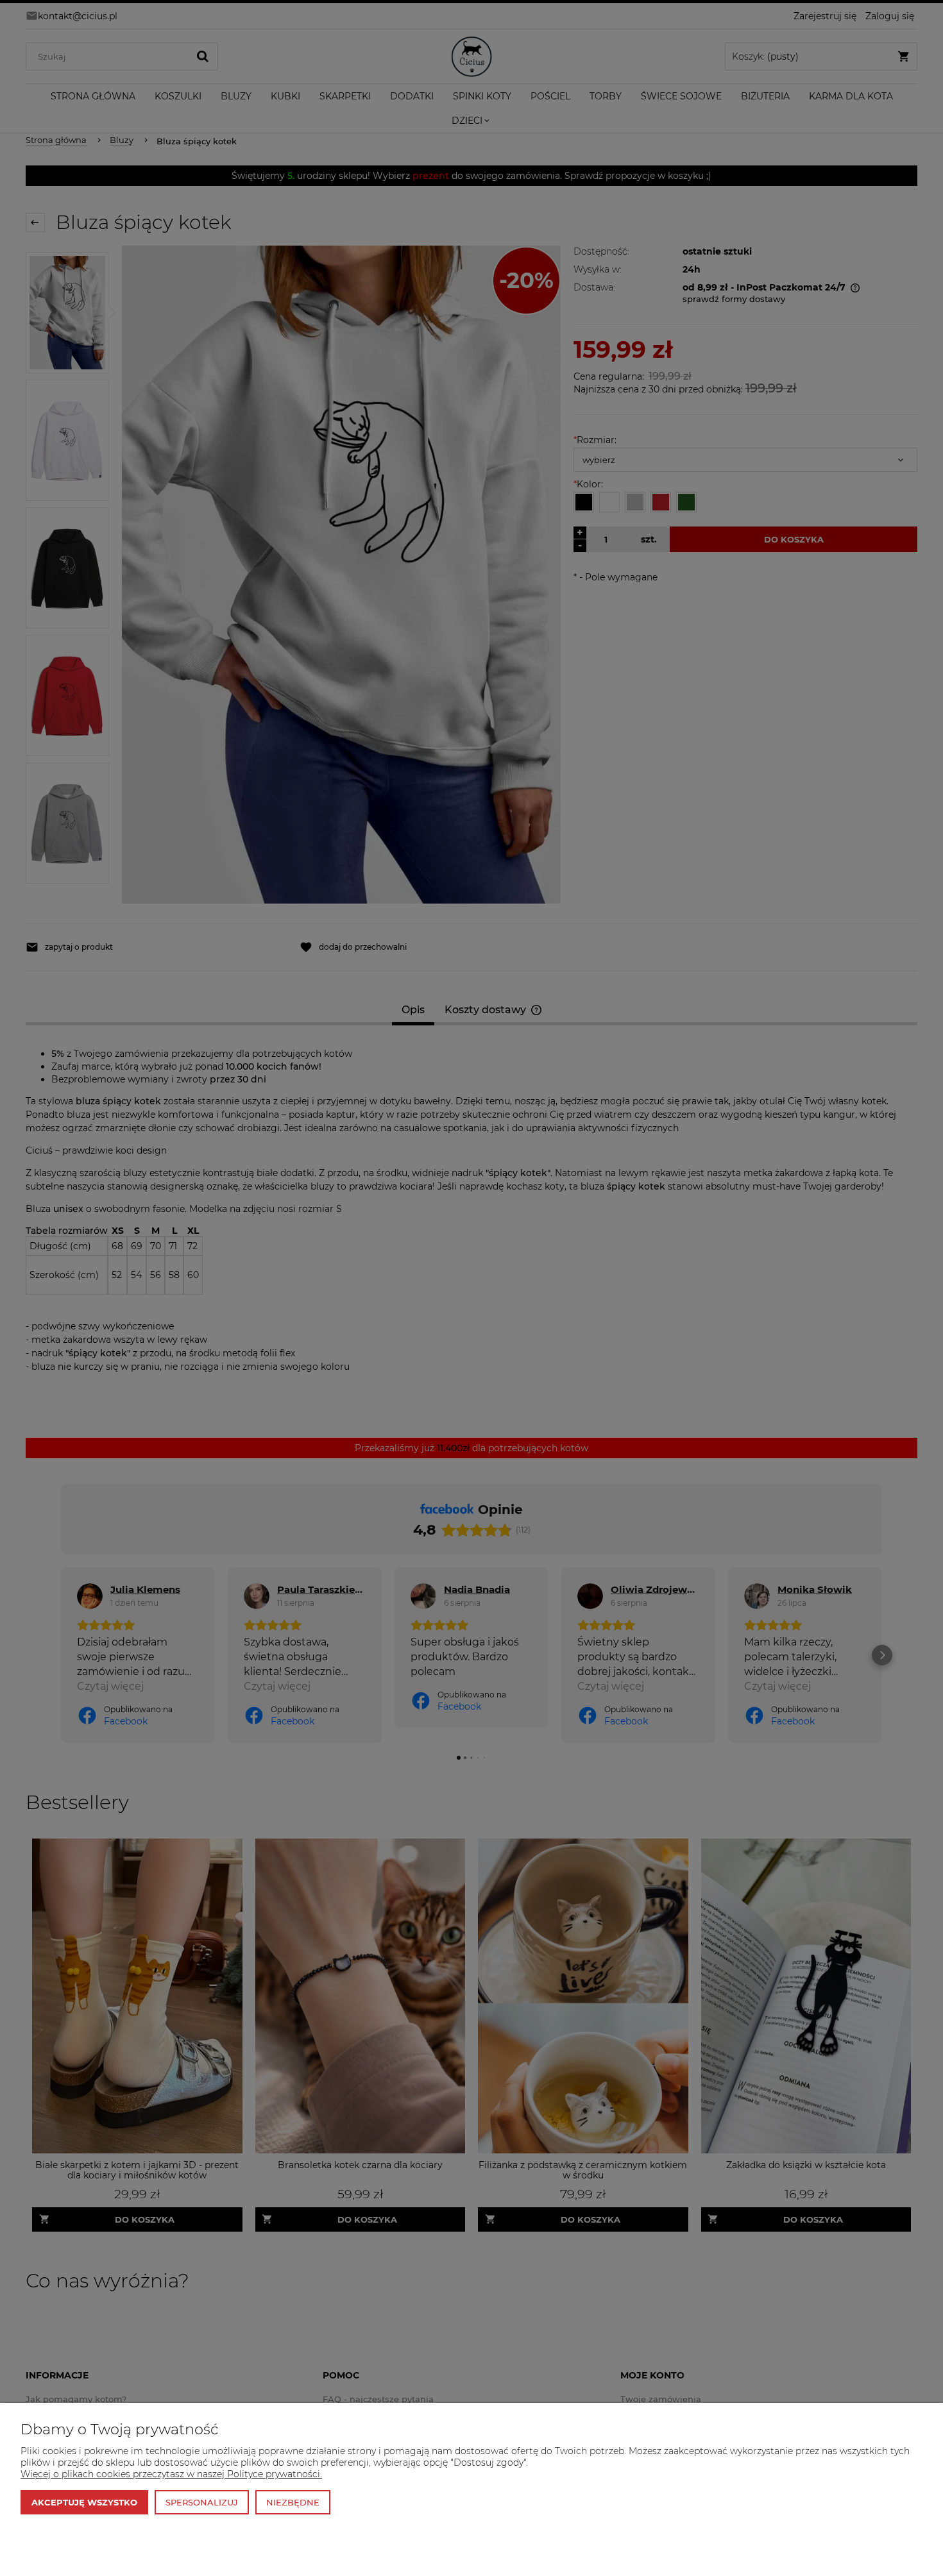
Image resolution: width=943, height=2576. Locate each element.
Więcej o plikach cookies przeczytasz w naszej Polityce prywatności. (171, 2474)
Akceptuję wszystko (84, 2502)
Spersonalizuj (202, 2502)
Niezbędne (293, 2502)
